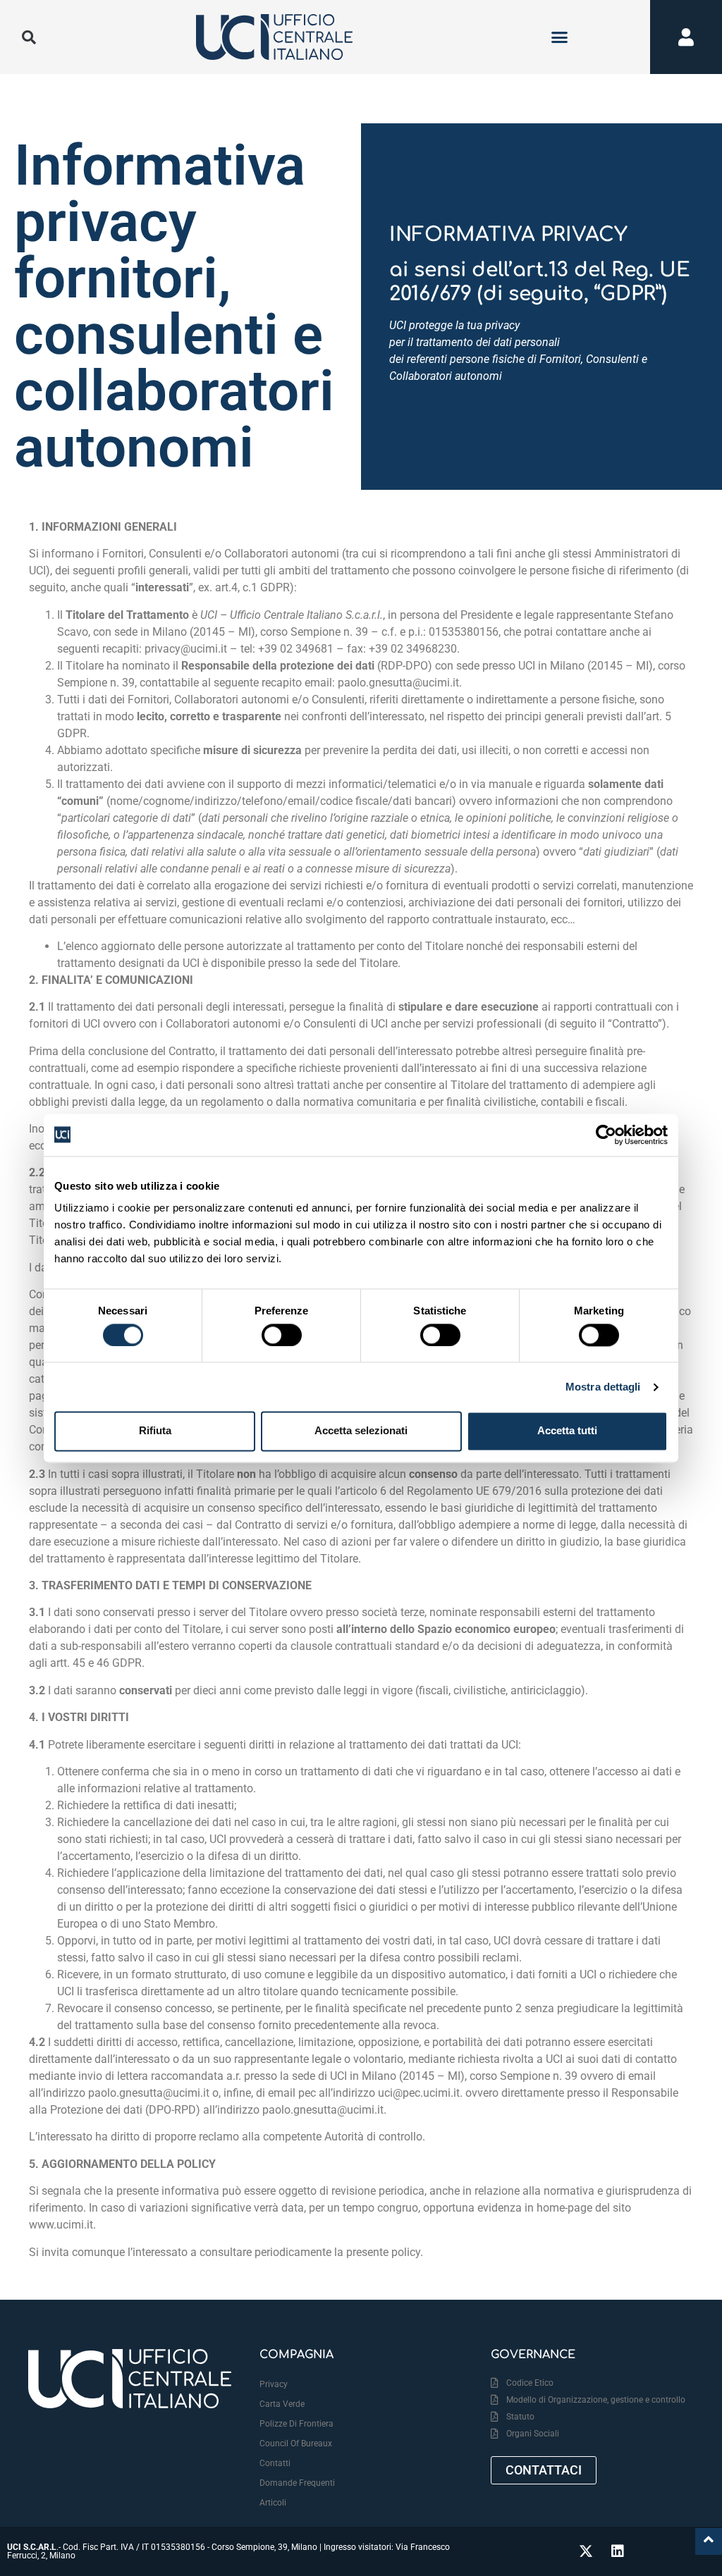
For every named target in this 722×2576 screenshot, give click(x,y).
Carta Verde (282, 2404)
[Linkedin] (618, 2551)
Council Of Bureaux (296, 2443)
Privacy (274, 2384)
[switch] (282, 1335)
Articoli (273, 2503)
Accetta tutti (567, 1431)
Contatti (275, 2463)
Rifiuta (155, 1431)
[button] (560, 37)
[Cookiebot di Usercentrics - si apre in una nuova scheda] (606, 1135)
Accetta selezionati (361, 1431)
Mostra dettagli (603, 1387)
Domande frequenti (297, 2483)
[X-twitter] (586, 2551)
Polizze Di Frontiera (296, 2424)
